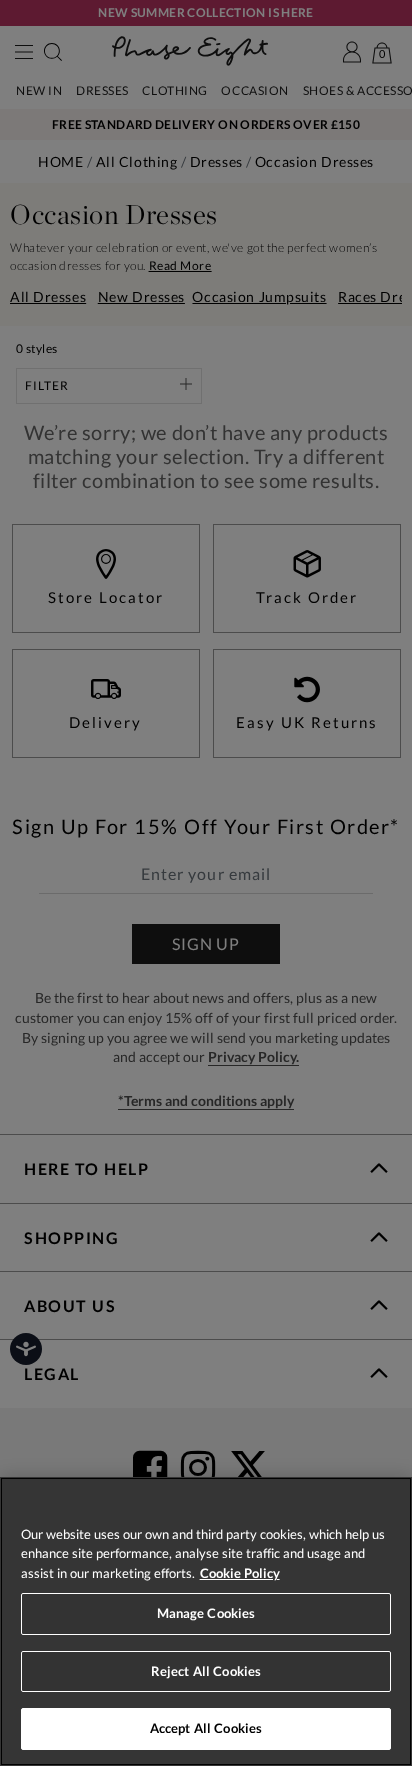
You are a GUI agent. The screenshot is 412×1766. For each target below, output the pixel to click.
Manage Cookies (206, 1613)
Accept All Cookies (206, 1728)
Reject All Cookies (206, 1671)
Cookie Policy (240, 1573)
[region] (206, 1621)
